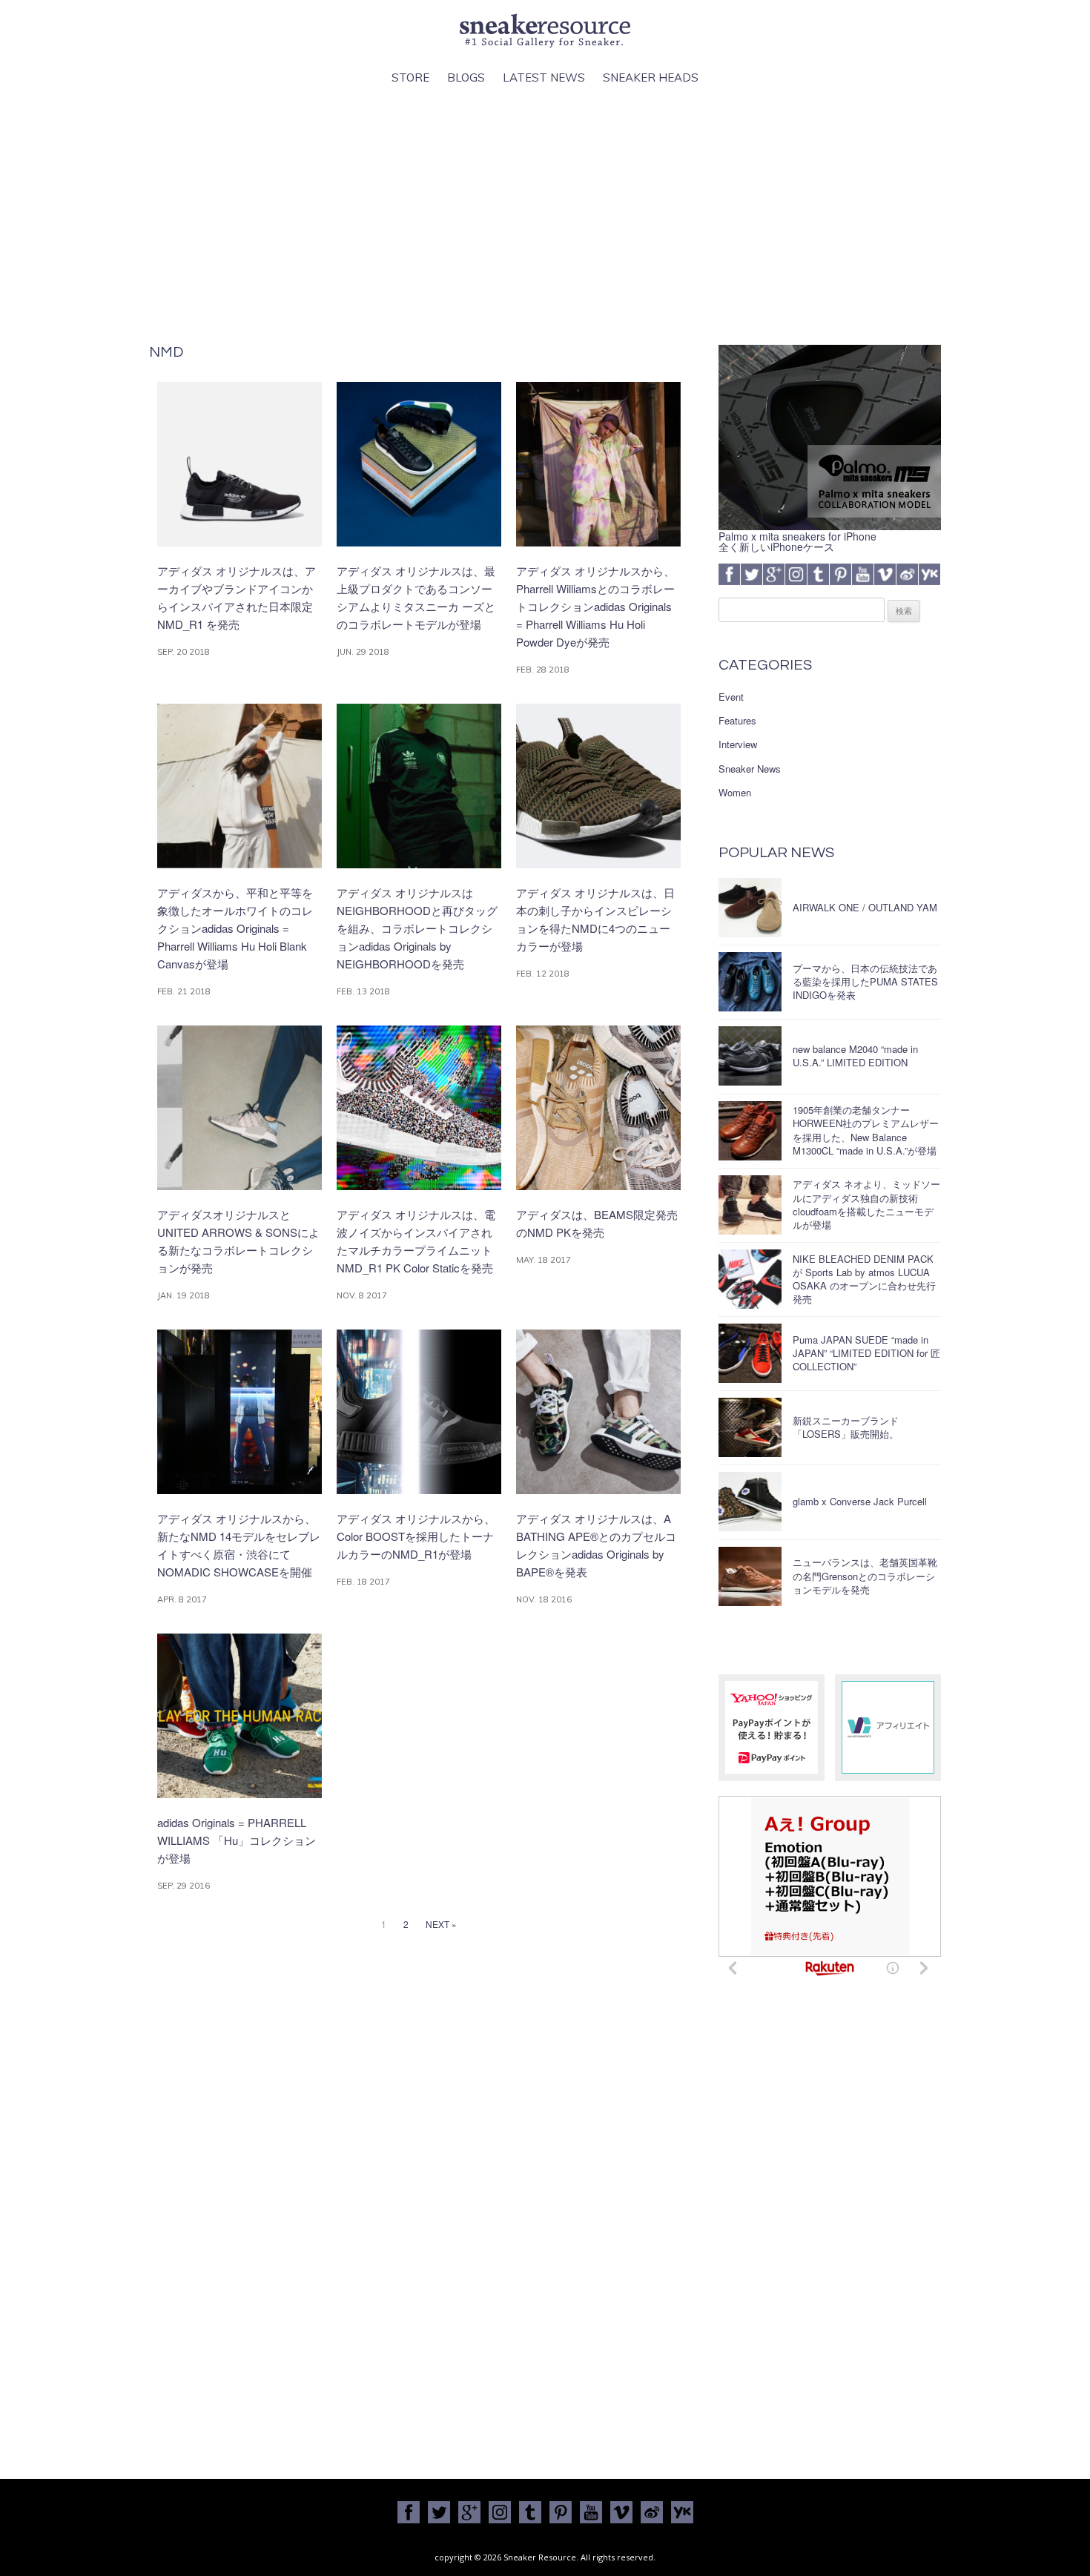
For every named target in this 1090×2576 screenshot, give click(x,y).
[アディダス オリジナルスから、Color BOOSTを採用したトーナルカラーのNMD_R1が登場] (419, 1490)
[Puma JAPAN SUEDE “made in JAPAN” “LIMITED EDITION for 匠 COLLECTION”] (750, 1353)
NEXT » (441, 1924)
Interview (738, 744)
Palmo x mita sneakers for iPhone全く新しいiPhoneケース (797, 541)
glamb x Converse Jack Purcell (860, 1501)
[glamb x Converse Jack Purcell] (750, 1502)
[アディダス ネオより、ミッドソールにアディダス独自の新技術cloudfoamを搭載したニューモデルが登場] (750, 1205)
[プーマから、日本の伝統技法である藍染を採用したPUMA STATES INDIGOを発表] (750, 982)
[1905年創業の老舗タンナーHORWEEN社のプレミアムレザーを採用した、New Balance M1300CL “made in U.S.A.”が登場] (750, 1131)
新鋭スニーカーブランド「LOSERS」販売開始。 (846, 1427)
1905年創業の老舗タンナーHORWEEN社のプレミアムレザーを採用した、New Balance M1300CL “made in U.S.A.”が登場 (866, 1130)
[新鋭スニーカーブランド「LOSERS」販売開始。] (750, 1427)
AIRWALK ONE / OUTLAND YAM (865, 907)
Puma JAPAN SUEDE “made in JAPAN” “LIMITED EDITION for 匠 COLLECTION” (866, 1353)
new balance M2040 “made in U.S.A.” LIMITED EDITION (855, 1056)
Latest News (544, 77)
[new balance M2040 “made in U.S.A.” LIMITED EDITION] (750, 1056)
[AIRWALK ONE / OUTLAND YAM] (750, 908)
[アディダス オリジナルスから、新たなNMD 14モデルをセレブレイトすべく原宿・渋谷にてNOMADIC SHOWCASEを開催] (240, 1490)
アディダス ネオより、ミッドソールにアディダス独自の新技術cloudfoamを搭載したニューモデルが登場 (866, 1204)
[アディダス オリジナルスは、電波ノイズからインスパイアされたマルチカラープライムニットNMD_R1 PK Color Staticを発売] (419, 1186)
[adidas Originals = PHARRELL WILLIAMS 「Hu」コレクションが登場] (240, 1794)
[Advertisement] (545, 216)
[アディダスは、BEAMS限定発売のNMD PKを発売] (598, 1186)
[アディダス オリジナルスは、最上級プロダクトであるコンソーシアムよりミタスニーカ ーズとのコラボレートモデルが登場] (419, 542)
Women (735, 793)
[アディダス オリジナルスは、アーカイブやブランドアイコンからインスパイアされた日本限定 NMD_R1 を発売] (240, 542)
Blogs (466, 77)
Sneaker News (750, 769)
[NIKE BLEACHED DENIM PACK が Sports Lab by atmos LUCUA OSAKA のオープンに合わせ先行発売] (750, 1279)
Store (410, 77)
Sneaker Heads (651, 77)
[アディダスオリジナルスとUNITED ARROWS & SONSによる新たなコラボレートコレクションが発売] (240, 1186)
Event (731, 697)
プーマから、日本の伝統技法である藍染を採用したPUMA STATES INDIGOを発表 (865, 981)
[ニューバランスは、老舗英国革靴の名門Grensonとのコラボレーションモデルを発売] (750, 1576)
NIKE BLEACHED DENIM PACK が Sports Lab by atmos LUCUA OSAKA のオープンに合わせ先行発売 (864, 1279)
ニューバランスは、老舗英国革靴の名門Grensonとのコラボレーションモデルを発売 (865, 1575)
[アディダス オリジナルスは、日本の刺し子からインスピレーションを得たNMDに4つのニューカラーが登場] (598, 864)
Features (737, 721)
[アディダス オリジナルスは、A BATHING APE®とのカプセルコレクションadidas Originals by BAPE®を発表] (598, 1490)
